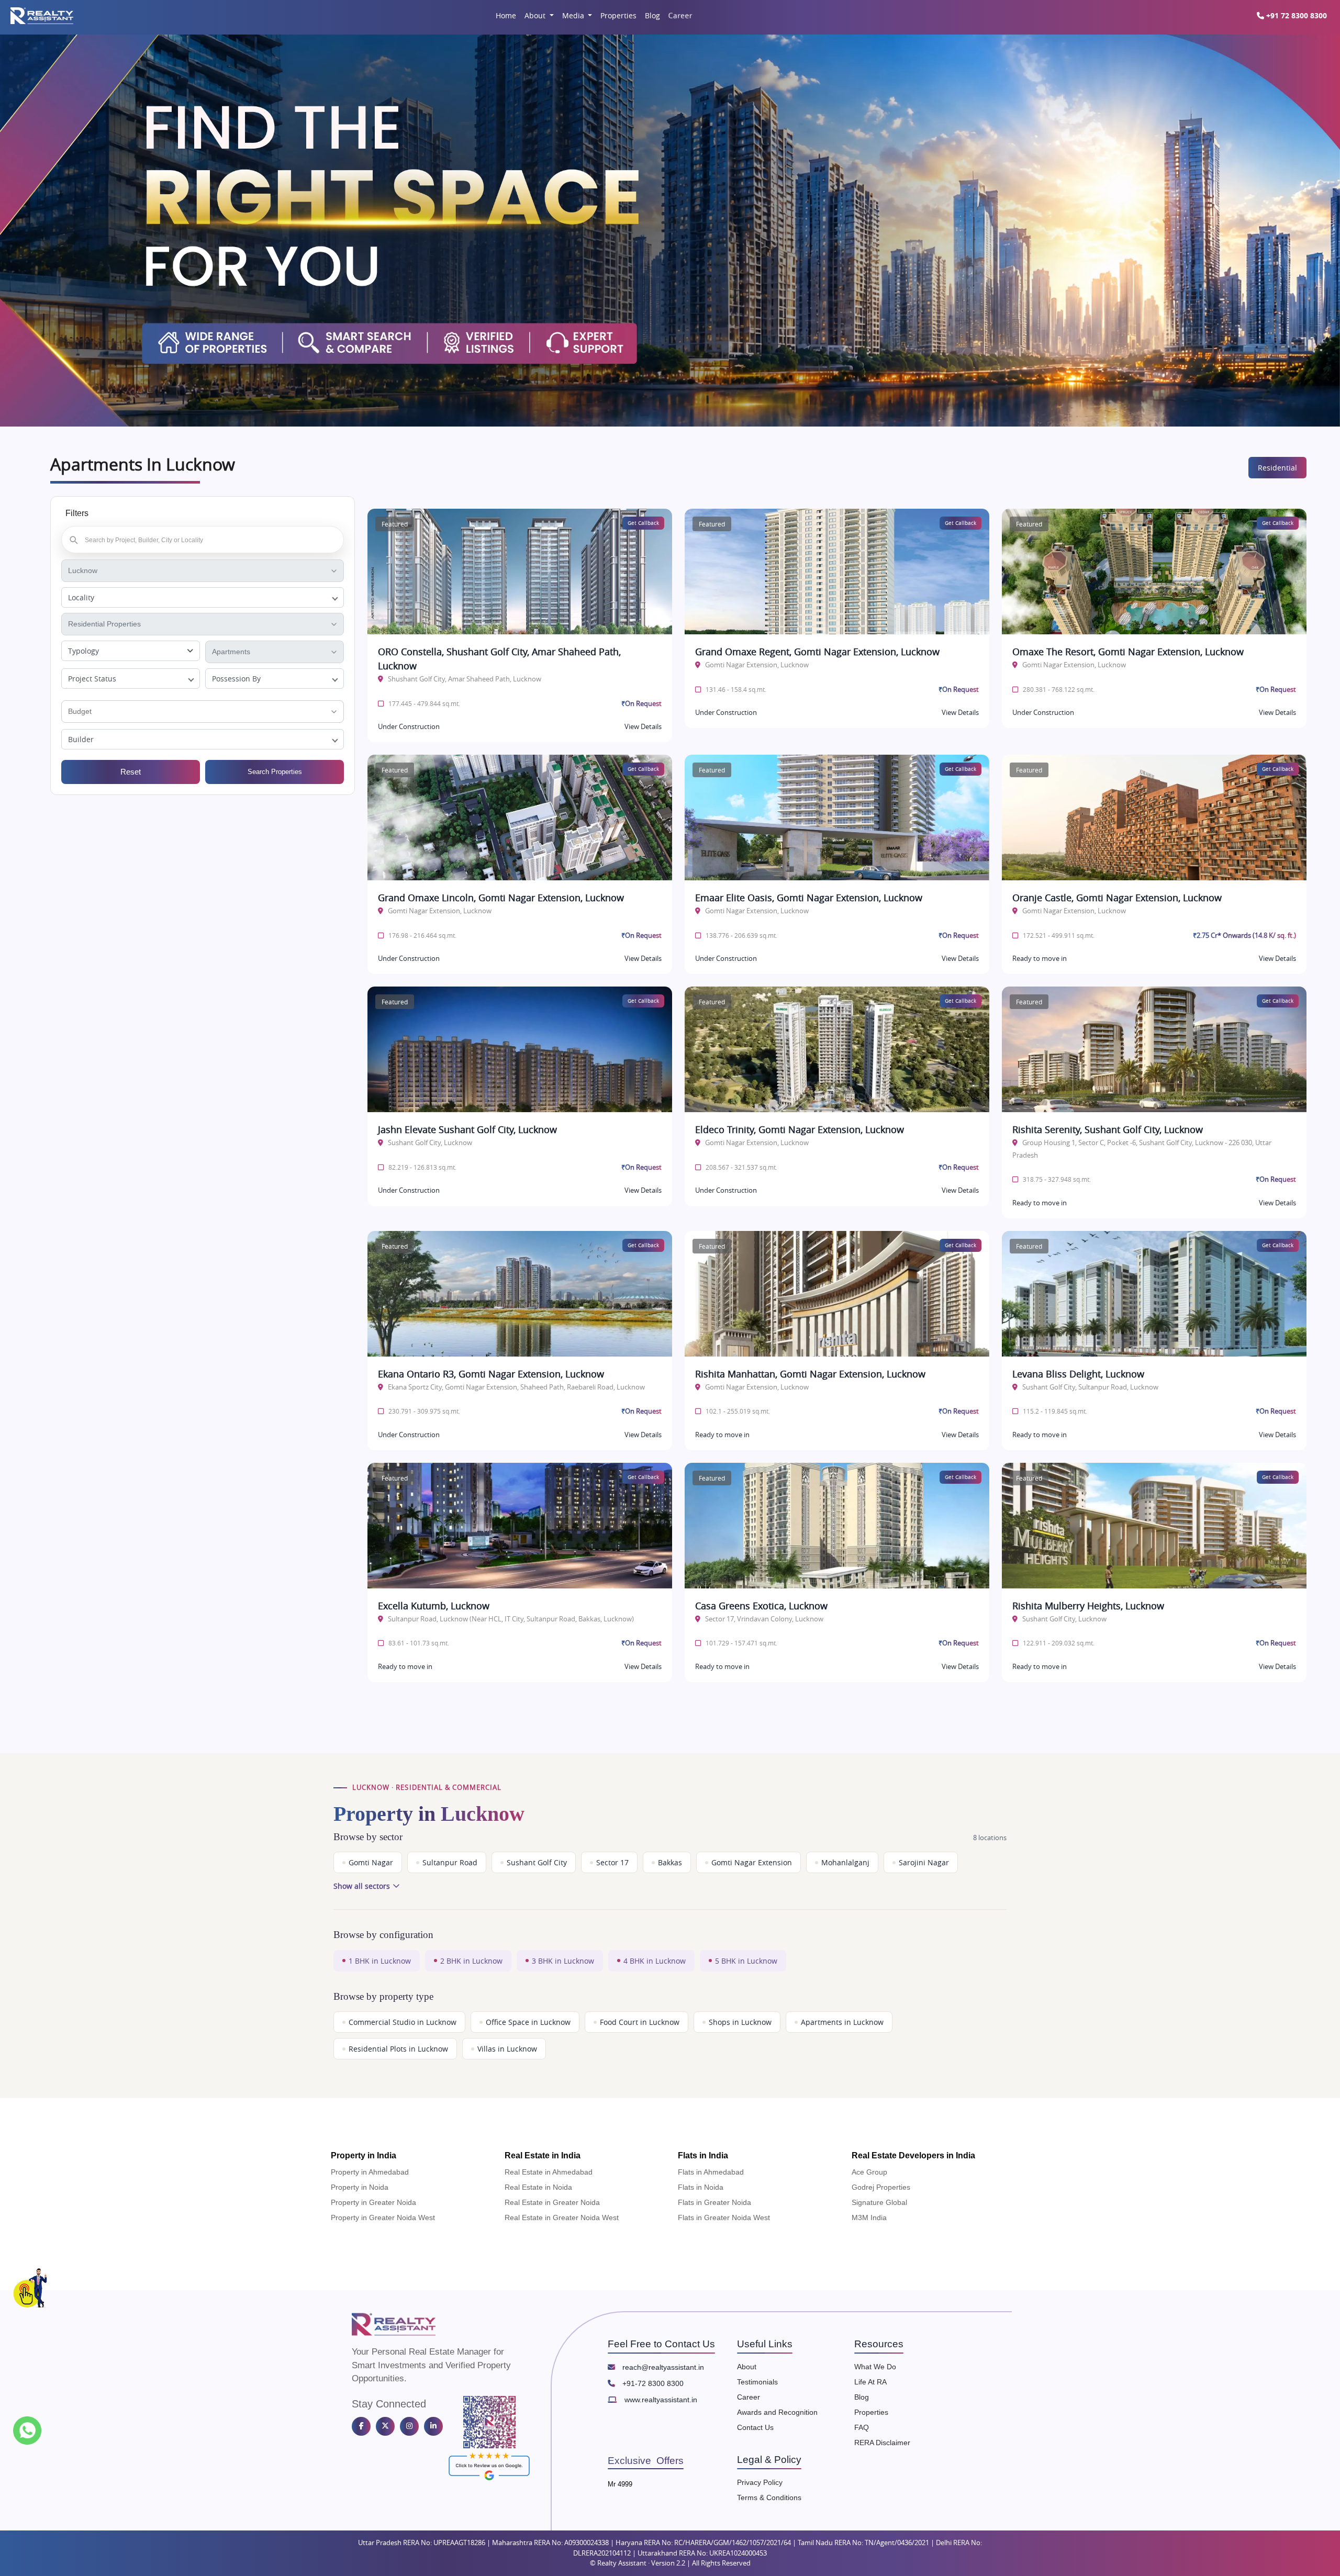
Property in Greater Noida (373, 2202)
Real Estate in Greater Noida (552, 2202)
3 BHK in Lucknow (563, 1961)
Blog (652, 15)
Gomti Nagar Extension (752, 1862)
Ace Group (869, 2172)
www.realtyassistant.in (660, 2400)
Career (680, 15)
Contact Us (755, 2427)
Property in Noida (360, 2187)
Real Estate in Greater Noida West (562, 2217)
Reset (131, 772)
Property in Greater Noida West (383, 2217)
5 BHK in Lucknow (746, 1961)
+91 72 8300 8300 (1296, 15)
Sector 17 (612, 1862)
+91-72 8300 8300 (652, 2383)
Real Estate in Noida (538, 2187)
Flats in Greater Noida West (724, 2217)
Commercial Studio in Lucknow (403, 2022)
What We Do (875, 2367)
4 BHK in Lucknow (655, 1961)
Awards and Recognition (777, 2412)
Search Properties (275, 772)
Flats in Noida (701, 2187)
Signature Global (879, 2202)
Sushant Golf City (537, 1862)
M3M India (869, 2217)
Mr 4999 (620, 2484)
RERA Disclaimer (882, 2443)
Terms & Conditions (769, 2497)
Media (574, 15)
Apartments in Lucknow (842, 2022)
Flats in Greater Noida (714, 2202)
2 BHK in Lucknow (471, 1961)
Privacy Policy (760, 2482)
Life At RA (870, 2382)
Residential (1277, 468)
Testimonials (757, 2382)
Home (506, 15)
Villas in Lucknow (507, 2049)
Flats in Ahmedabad (711, 2172)
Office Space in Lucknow (528, 2022)
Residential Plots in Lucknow (398, 2049)
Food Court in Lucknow (640, 2022)
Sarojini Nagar (924, 1862)
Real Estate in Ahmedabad (549, 2172)
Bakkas (670, 1862)
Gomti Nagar (371, 1862)
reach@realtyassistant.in (662, 2367)
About (536, 15)
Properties (618, 15)
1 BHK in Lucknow (380, 1961)
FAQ (862, 2427)
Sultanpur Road (450, 1862)
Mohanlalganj (845, 1862)
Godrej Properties (881, 2187)
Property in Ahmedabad (370, 2172)
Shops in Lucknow (740, 2022)
